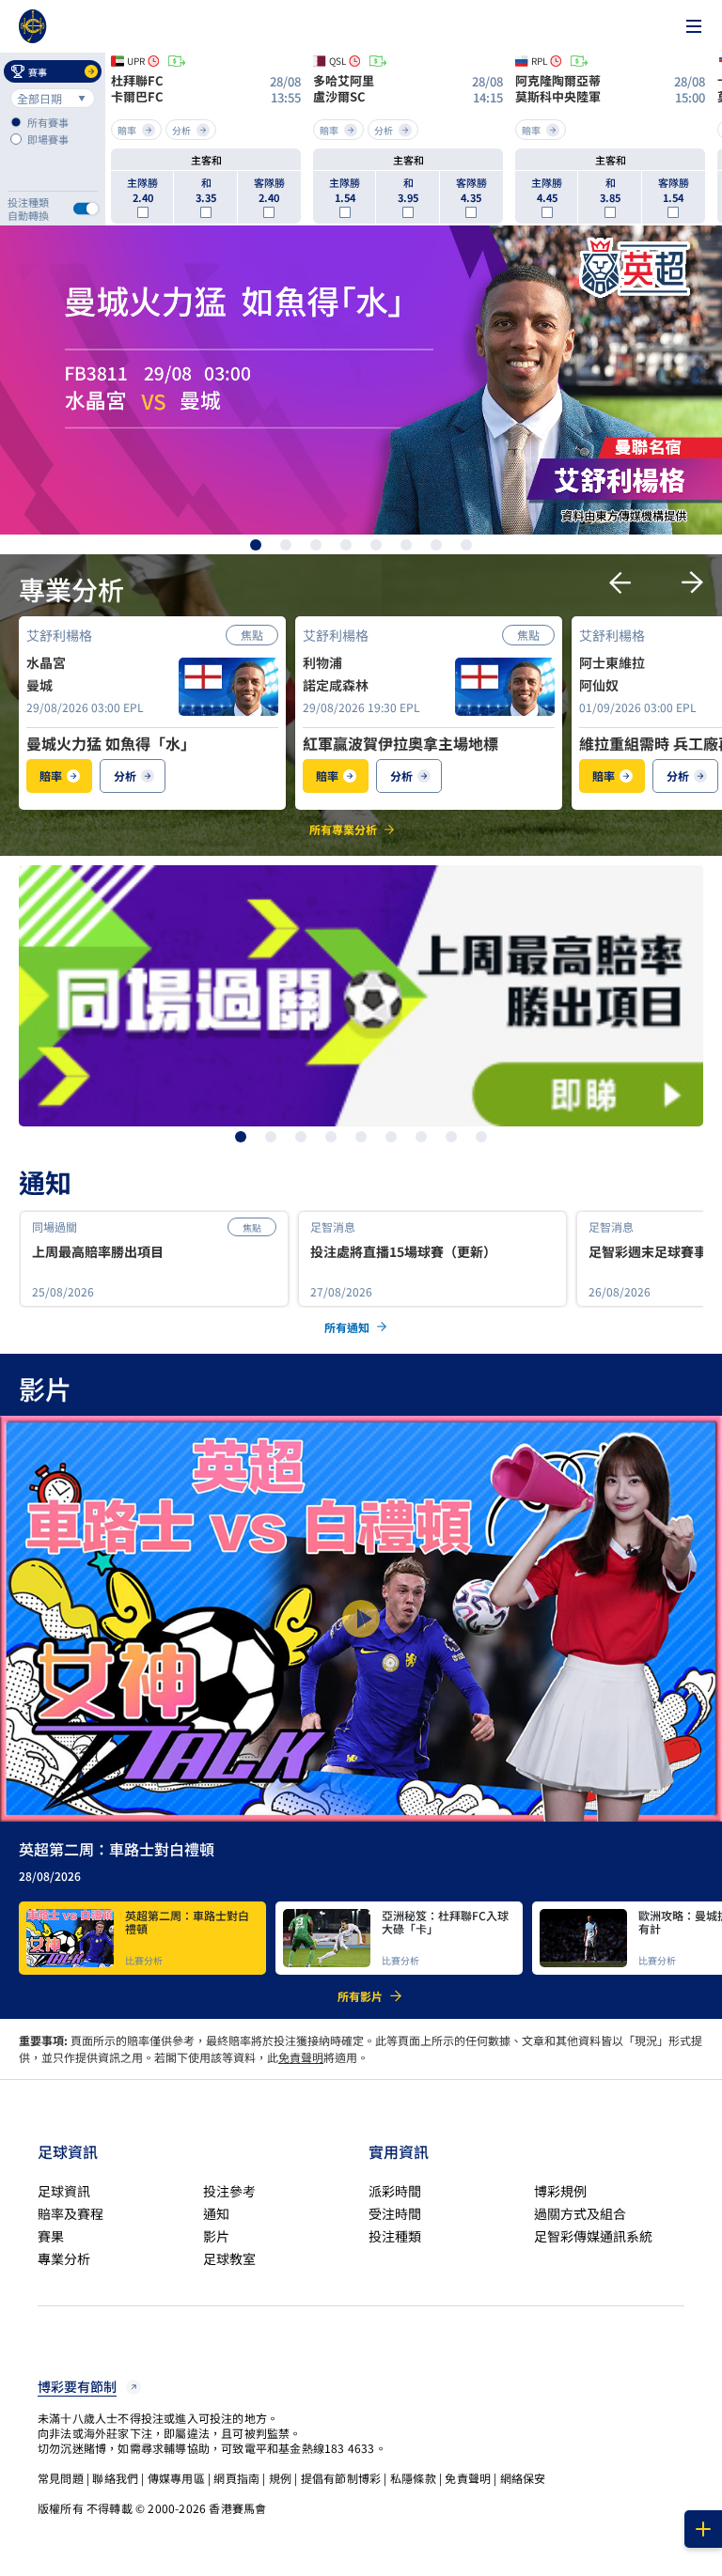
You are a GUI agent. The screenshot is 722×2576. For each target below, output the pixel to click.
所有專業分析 (343, 829)
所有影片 (360, 1996)
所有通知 (347, 1327)
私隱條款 (413, 2478)
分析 (125, 776)
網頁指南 (236, 2478)
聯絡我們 (115, 2478)
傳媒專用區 (176, 2478)
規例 (280, 2478)
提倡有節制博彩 (341, 2478)
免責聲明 (301, 2057)
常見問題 (61, 2478)
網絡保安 (523, 2478)
